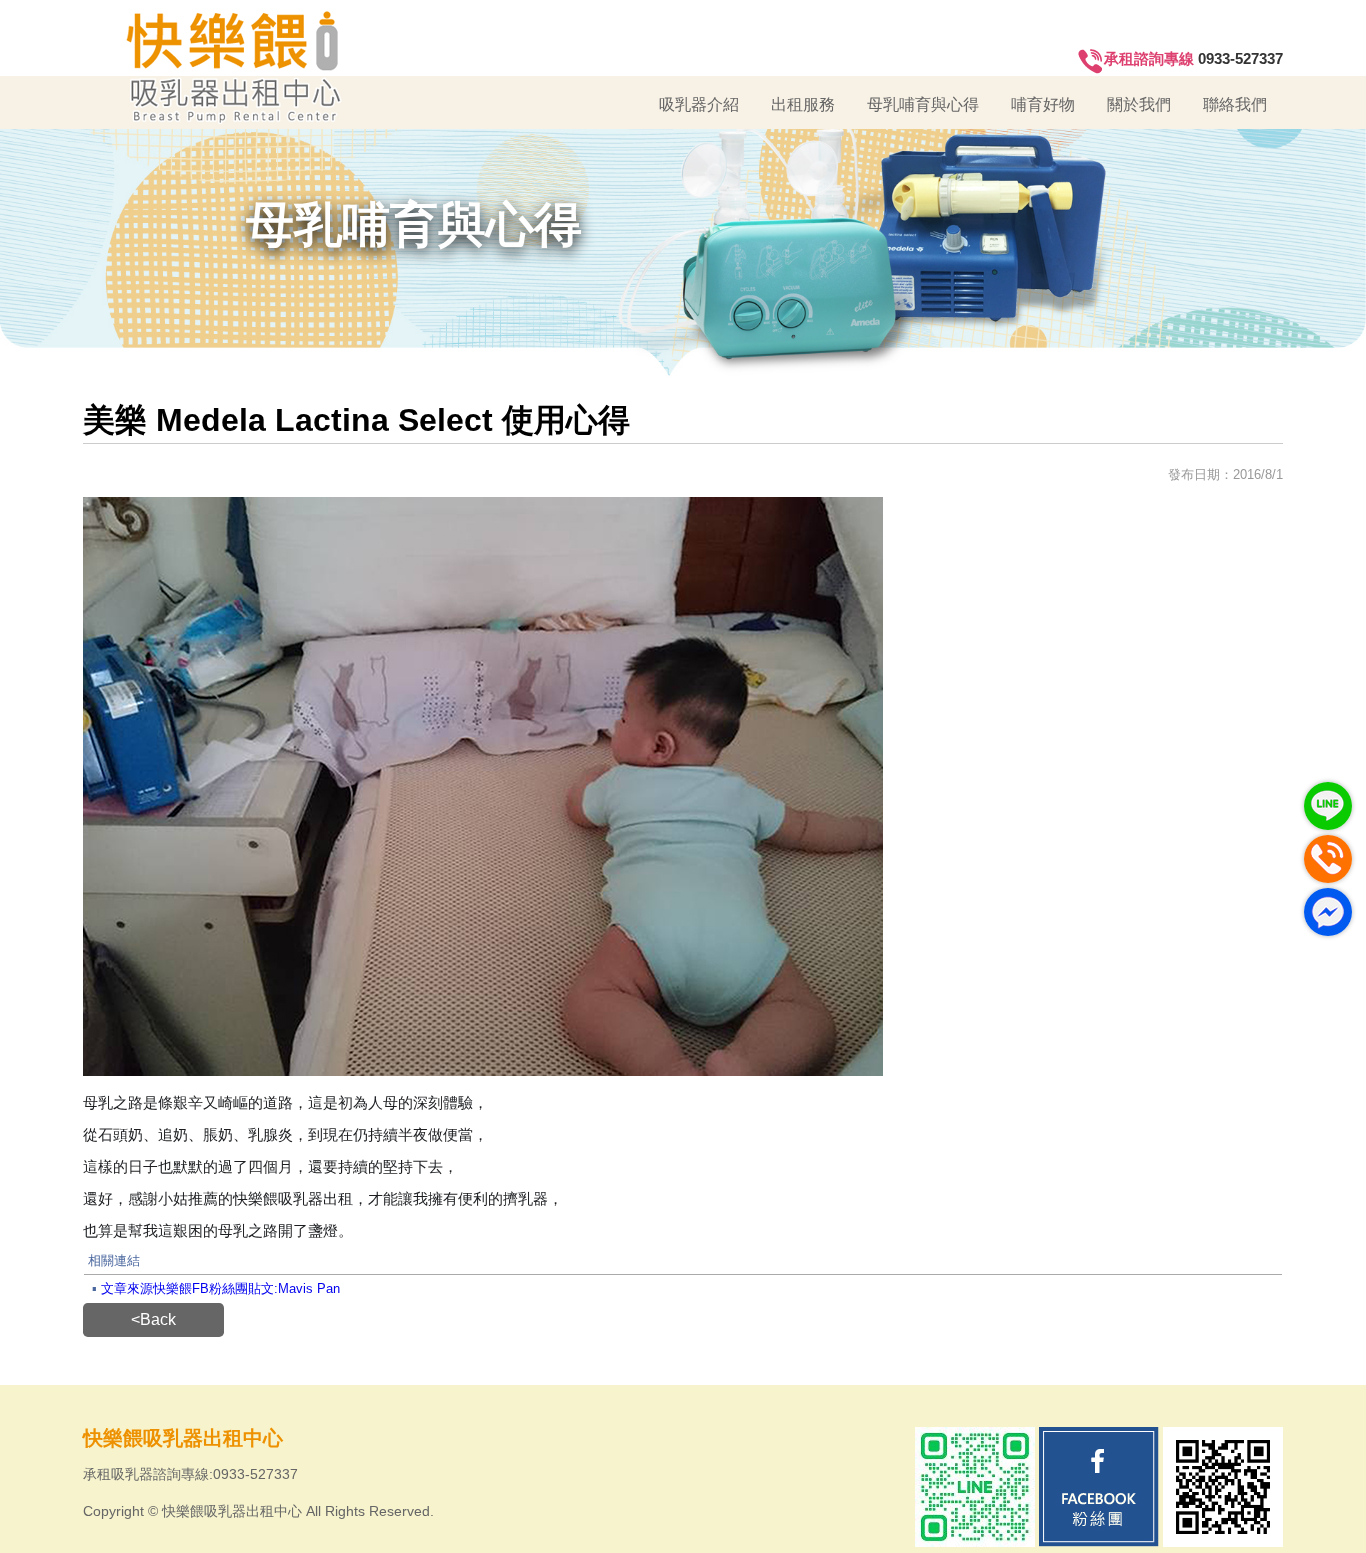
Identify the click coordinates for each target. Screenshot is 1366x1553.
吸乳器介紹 (699, 104)
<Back (153, 1319)
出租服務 (803, 104)
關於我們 (1139, 104)
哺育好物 (1043, 104)
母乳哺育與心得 (923, 104)
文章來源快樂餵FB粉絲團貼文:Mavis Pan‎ (220, 1288)
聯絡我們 (1235, 104)
